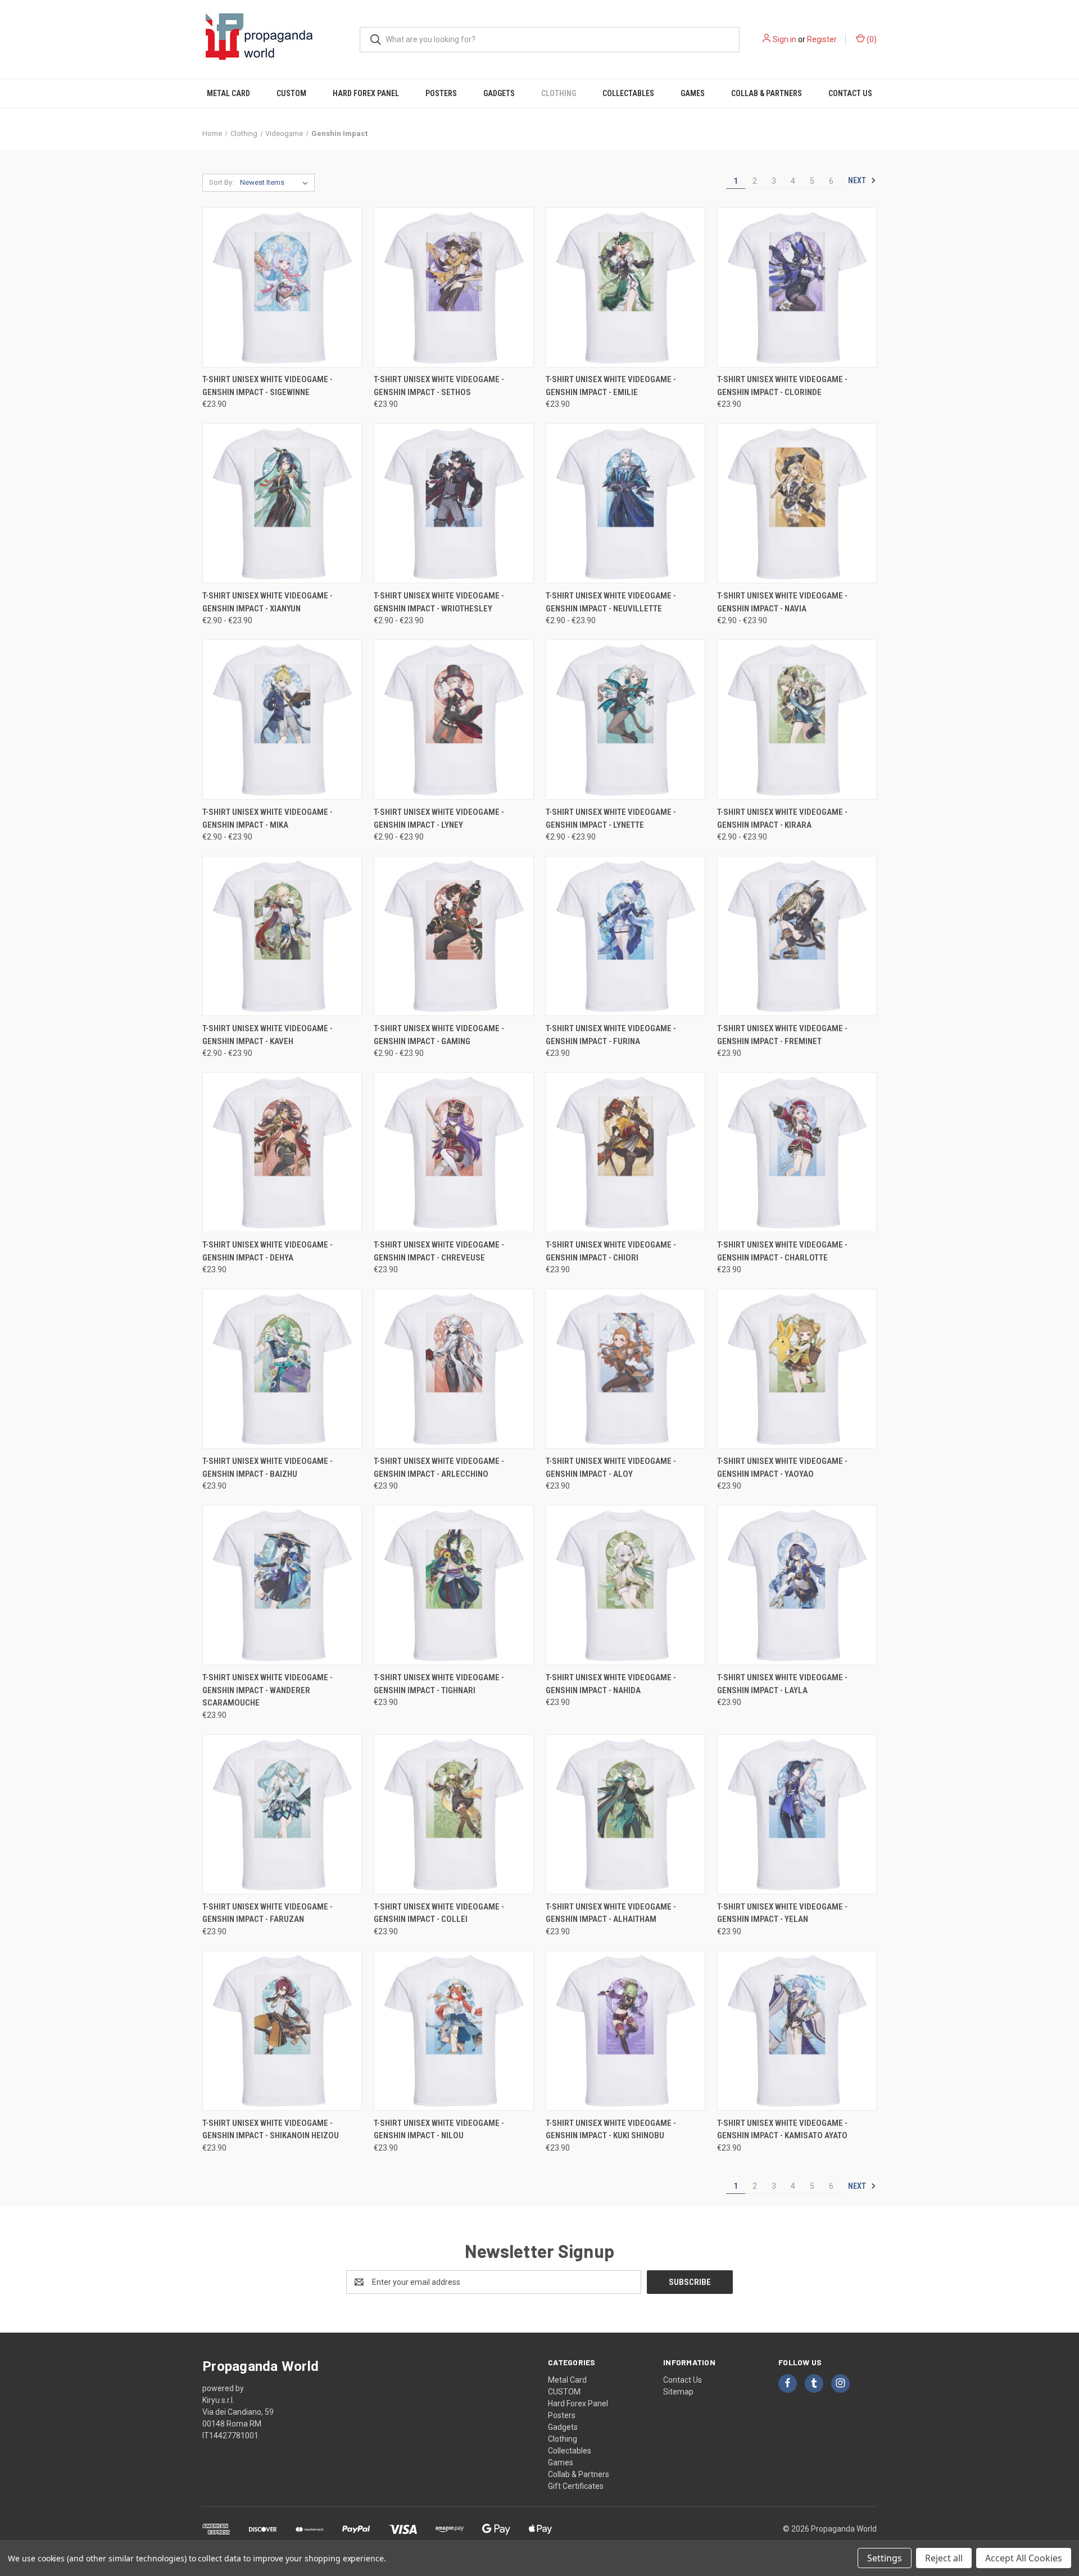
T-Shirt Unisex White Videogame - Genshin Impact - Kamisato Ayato (782, 2130)
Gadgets (499, 93)
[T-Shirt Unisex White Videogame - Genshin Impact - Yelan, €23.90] (797, 1814)
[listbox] (276, 183)
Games (693, 93)
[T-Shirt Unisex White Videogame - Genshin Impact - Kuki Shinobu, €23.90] (625, 2031)
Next (858, 180)
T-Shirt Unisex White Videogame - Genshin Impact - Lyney (439, 818)
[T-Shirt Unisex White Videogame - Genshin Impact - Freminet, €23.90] (797, 936)
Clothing (559, 93)
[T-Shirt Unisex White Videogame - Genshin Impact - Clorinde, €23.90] (797, 287)
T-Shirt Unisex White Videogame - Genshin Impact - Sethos (439, 386)
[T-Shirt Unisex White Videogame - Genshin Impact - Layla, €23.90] (797, 1585)
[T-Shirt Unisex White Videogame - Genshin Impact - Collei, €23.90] (454, 1814)
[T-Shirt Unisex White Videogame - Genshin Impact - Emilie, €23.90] (625, 287)
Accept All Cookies (1024, 2558)
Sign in (785, 39)
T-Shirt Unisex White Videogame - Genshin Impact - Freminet (782, 1035)
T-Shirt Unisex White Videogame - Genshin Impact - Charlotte (782, 1251)
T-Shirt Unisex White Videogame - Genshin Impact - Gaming (439, 1035)
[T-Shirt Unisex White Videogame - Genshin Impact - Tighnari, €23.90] (454, 1585)
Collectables (628, 93)
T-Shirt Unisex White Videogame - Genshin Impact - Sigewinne (268, 386)
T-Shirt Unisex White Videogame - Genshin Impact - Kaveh (268, 1035)
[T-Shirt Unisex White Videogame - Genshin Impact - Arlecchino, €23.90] (454, 1369)
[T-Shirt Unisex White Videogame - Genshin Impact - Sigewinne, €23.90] (282, 287)
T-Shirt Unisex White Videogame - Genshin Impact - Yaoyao (782, 1468)
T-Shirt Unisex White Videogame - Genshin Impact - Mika (268, 818)
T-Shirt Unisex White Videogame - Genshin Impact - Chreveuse (439, 1251)
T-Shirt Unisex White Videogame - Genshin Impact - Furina (611, 1035)
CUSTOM (291, 93)
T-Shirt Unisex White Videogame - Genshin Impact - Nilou (439, 2130)
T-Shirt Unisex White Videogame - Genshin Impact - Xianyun (268, 602)
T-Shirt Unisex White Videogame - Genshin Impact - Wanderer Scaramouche (268, 1690)
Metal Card (228, 93)
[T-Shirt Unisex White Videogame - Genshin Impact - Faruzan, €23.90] (282, 1814)
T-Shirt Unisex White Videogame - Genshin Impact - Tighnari (439, 1684)
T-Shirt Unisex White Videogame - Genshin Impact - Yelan (782, 1913)
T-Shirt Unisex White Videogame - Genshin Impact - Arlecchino (439, 1468)
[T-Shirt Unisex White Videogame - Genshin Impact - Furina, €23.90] (625, 936)
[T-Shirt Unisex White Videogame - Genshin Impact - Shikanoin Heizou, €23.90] (282, 2031)
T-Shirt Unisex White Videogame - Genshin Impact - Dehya (268, 1251)
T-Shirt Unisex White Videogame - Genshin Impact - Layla (782, 1684)
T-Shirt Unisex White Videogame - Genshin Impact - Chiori (611, 1251)
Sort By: (221, 182)
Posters (441, 93)
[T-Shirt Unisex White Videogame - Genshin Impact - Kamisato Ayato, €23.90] (797, 2031)
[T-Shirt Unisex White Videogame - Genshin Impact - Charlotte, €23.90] (797, 1152)
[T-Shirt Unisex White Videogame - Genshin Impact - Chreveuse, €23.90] (454, 1152)
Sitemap (678, 2392)
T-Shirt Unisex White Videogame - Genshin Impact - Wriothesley (439, 602)
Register (822, 39)
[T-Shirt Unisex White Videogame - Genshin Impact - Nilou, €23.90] (454, 2031)
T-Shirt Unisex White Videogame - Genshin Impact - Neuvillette (611, 602)
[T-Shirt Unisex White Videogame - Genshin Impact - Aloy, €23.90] (625, 1369)
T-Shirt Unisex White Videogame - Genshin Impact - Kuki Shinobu (611, 2130)
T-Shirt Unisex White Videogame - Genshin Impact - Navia (782, 602)
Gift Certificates (576, 2486)
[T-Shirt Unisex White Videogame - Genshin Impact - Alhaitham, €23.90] (625, 1814)
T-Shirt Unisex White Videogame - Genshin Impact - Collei (439, 1913)
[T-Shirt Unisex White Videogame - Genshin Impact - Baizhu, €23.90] (282, 1369)
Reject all (944, 2558)
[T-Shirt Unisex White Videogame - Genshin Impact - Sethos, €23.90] (454, 287)
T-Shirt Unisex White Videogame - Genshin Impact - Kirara (782, 818)
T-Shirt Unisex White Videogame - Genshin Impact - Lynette (611, 818)
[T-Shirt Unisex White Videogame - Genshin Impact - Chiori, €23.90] (625, 1152)
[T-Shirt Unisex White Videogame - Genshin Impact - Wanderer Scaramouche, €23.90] (282, 1585)
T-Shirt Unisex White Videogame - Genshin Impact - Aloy (611, 1468)
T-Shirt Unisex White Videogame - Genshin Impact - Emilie (611, 386)
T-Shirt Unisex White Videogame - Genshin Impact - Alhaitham (611, 1913)
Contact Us (850, 93)
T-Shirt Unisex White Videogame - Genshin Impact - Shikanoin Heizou (271, 2130)
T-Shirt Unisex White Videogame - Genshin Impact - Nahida (611, 1684)
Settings (885, 2558)
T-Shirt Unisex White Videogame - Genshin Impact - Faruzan (268, 1913)
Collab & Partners (767, 93)
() (871, 39)
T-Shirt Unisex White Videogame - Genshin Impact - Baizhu (268, 1468)
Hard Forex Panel (366, 93)
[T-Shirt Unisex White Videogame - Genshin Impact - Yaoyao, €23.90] (797, 1369)
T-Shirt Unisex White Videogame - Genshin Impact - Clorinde (782, 386)
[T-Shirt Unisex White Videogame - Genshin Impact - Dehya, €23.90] (282, 1152)
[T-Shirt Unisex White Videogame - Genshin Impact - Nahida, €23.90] (625, 1585)
